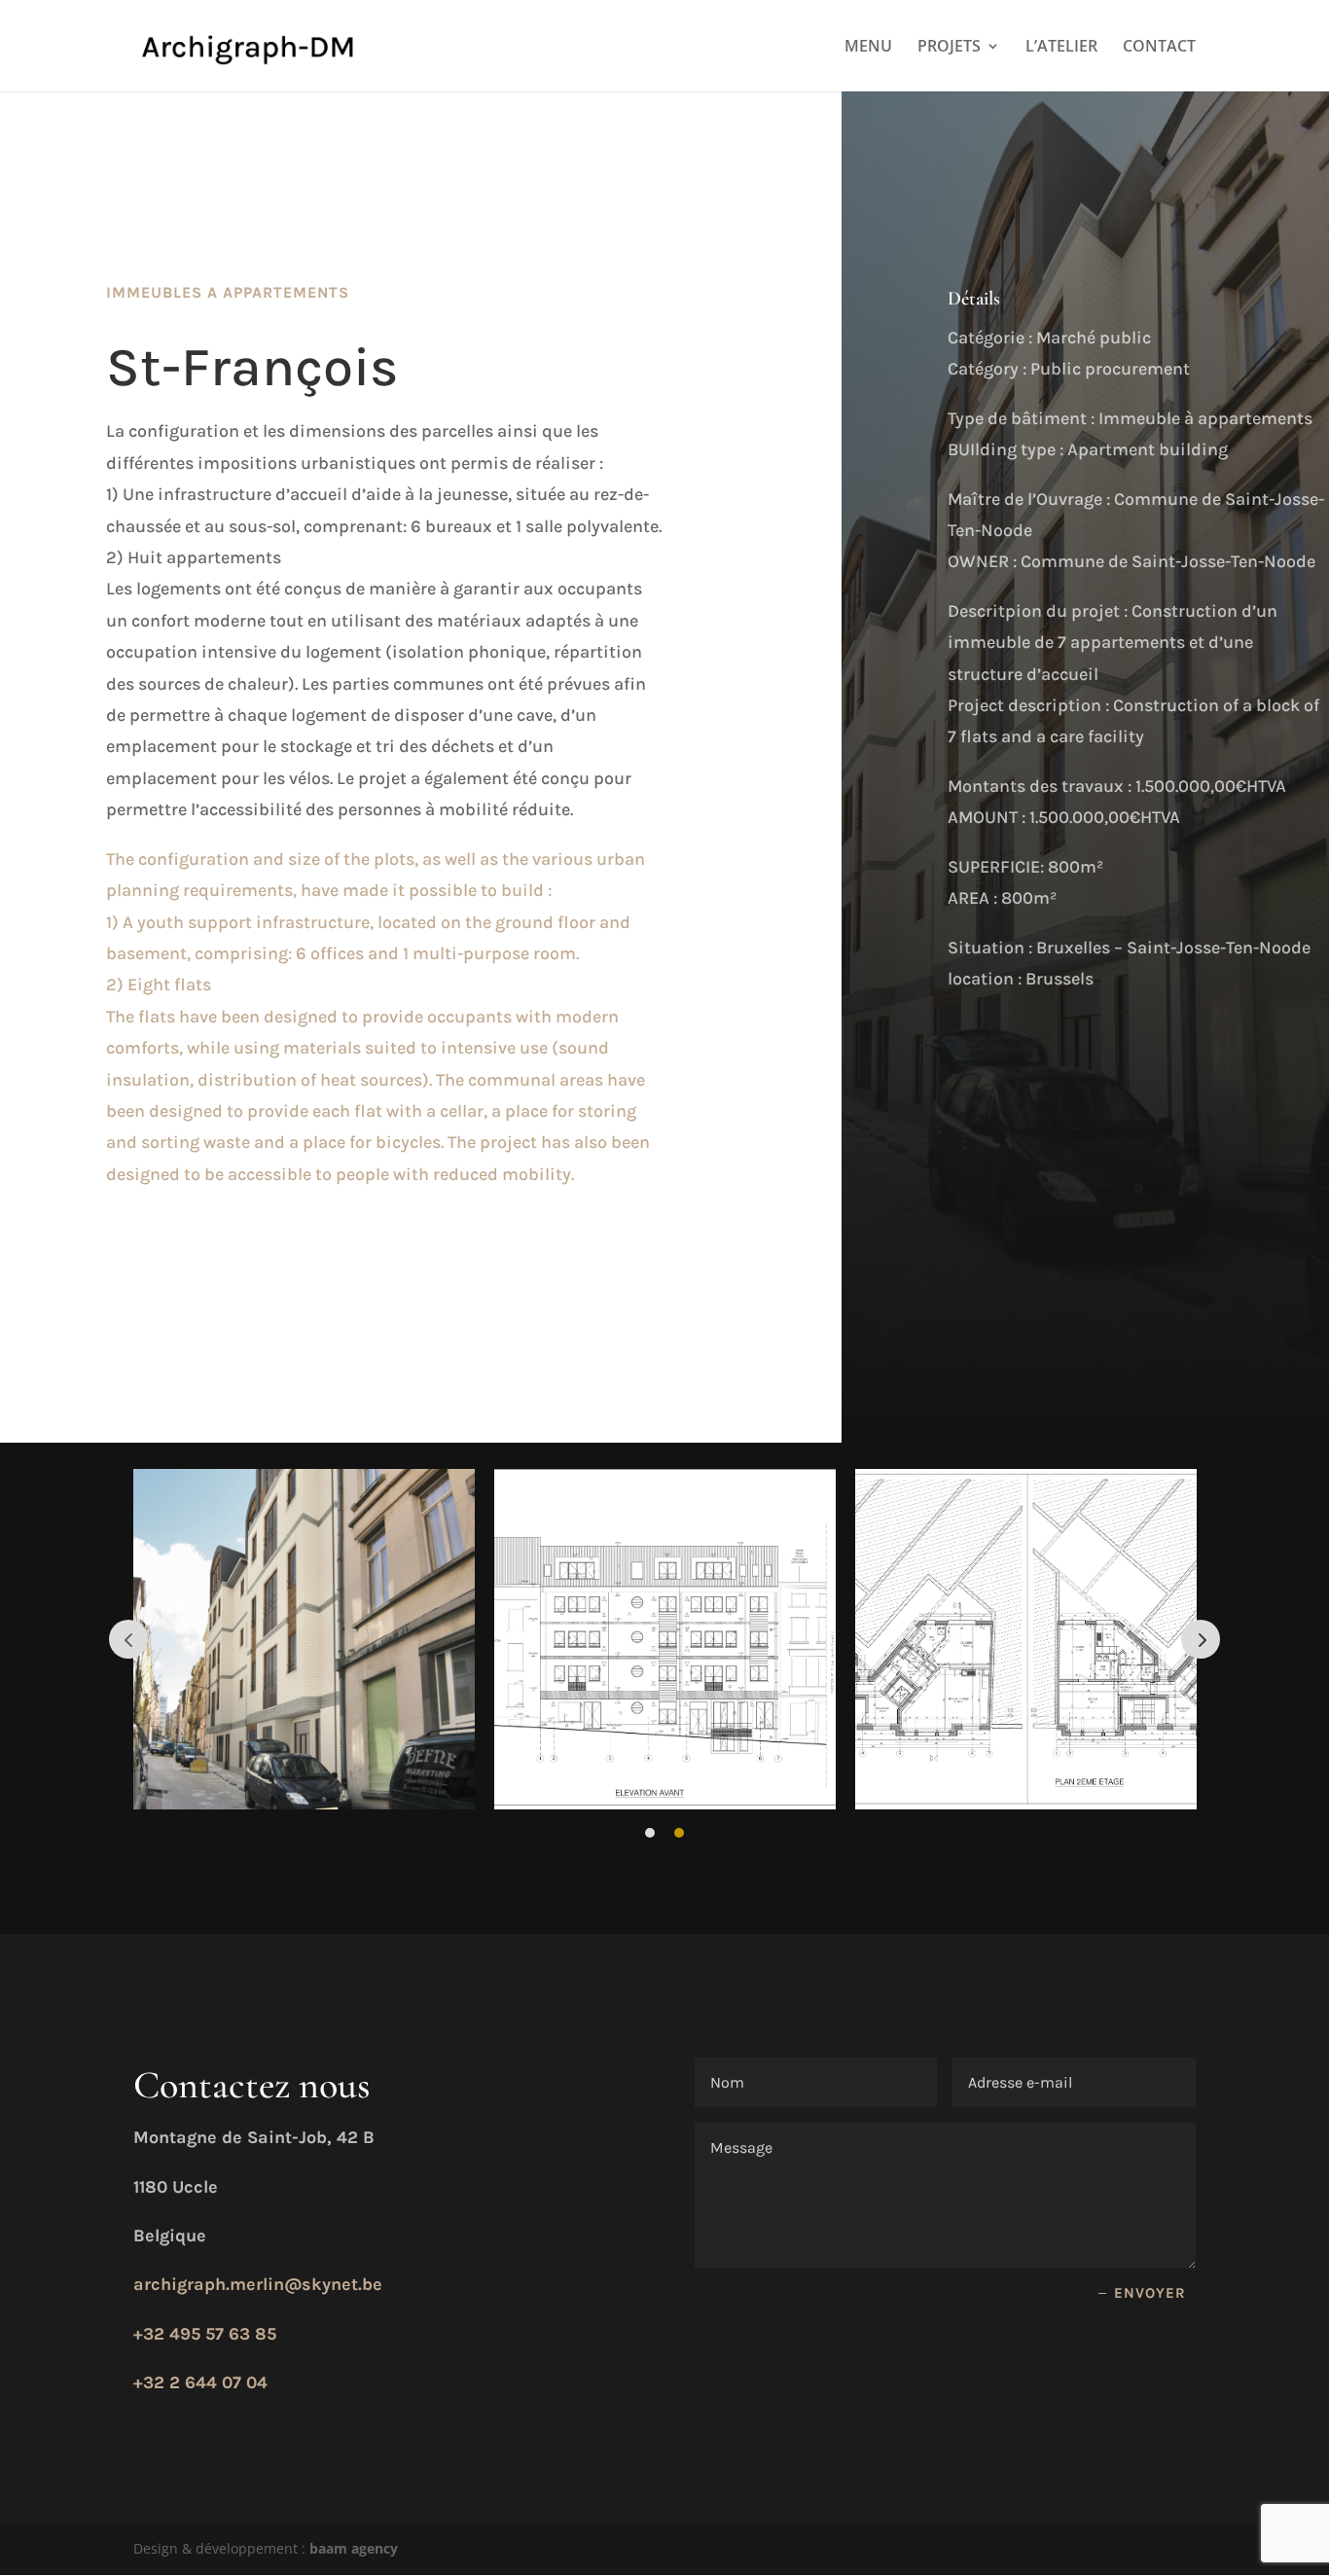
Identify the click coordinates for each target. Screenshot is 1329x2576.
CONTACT (1159, 48)
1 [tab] (650, 1833)
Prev (128, 1639)
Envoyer (1150, 2293)
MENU (868, 48)
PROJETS (949, 48)
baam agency (354, 2548)
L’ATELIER (1061, 48)
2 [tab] (679, 1833)
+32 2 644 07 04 (200, 2382)
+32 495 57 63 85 (205, 2334)
